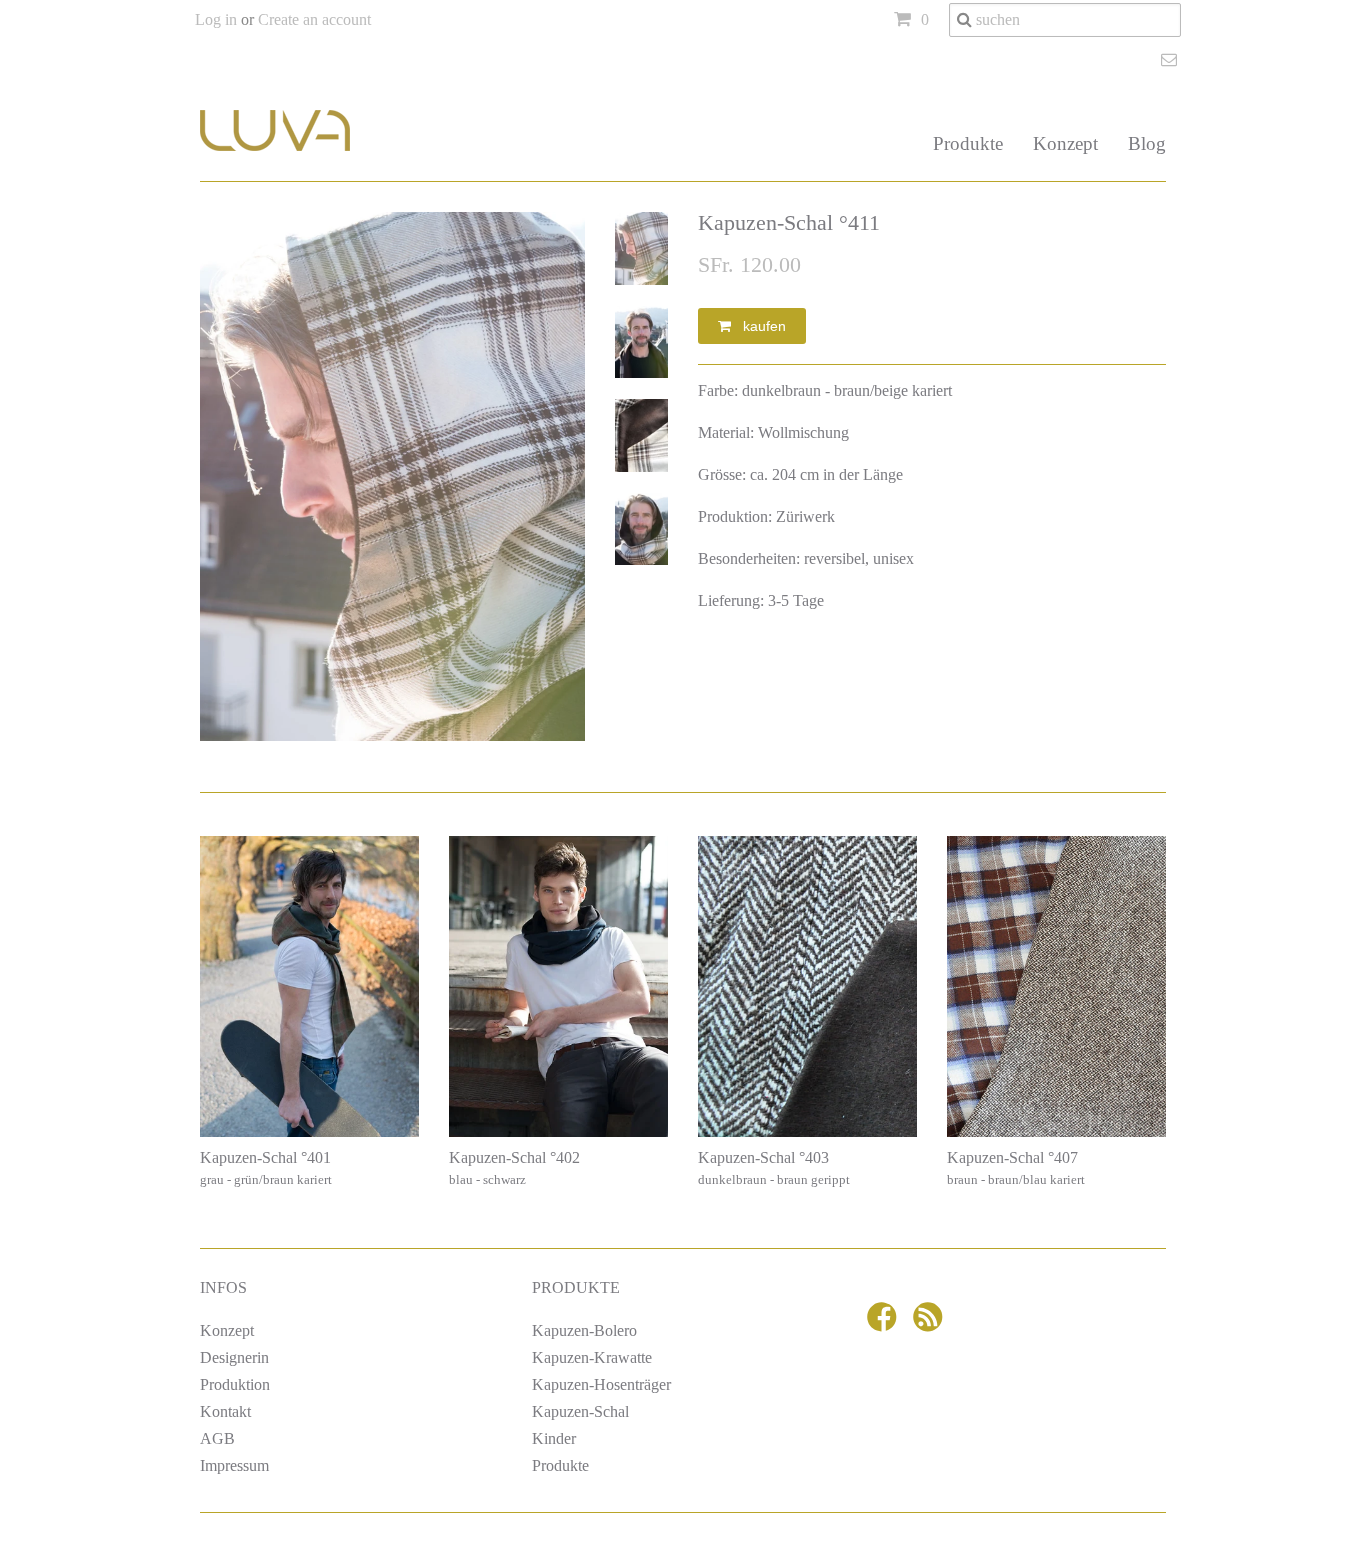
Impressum (234, 1465)
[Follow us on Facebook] (885, 1324)
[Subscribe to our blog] (931, 1324)
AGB (217, 1438)
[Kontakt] (1171, 59)
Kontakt (225, 1411)
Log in (216, 19)
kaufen (758, 326)
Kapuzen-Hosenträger (601, 1384)
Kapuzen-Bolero (584, 1330)
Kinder (554, 1438)
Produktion (235, 1384)
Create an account (314, 19)
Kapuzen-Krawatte (592, 1357)
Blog (1147, 143)
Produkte (968, 143)
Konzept (1065, 143)
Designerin (234, 1357)
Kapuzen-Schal (580, 1411)
